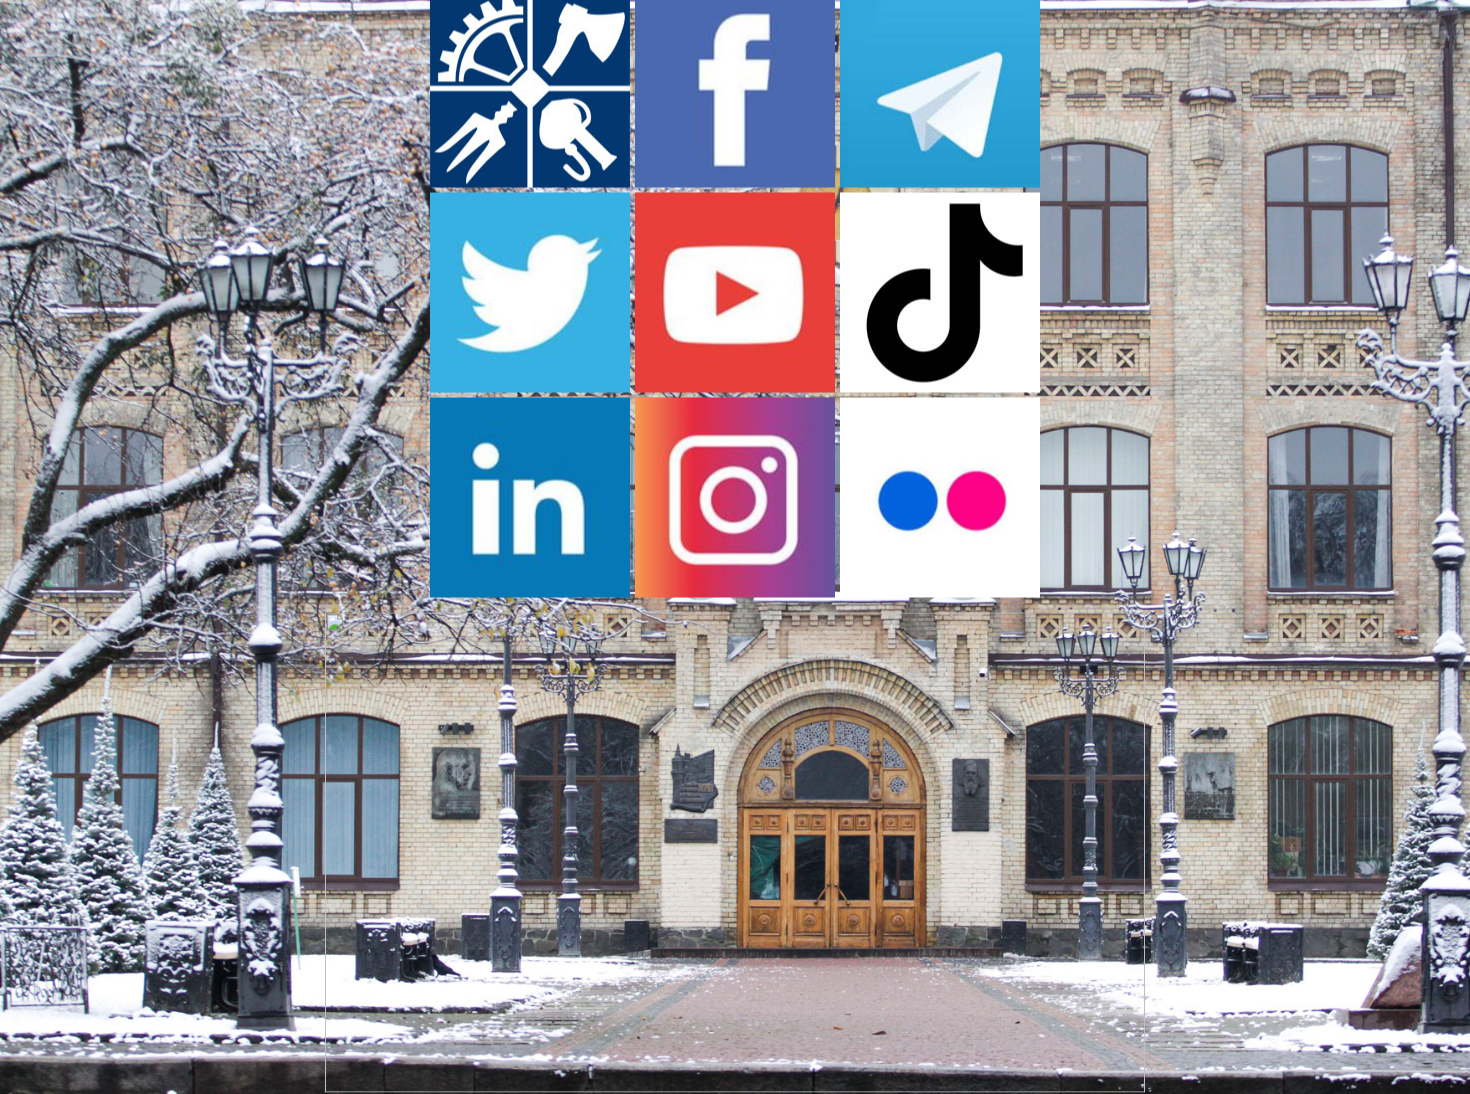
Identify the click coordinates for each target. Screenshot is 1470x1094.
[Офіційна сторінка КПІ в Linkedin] (530, 591)
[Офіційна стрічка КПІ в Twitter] (530, 386)
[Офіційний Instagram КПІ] (735, 591)
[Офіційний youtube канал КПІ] (735, 386)
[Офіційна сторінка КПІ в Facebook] (735, 181)
